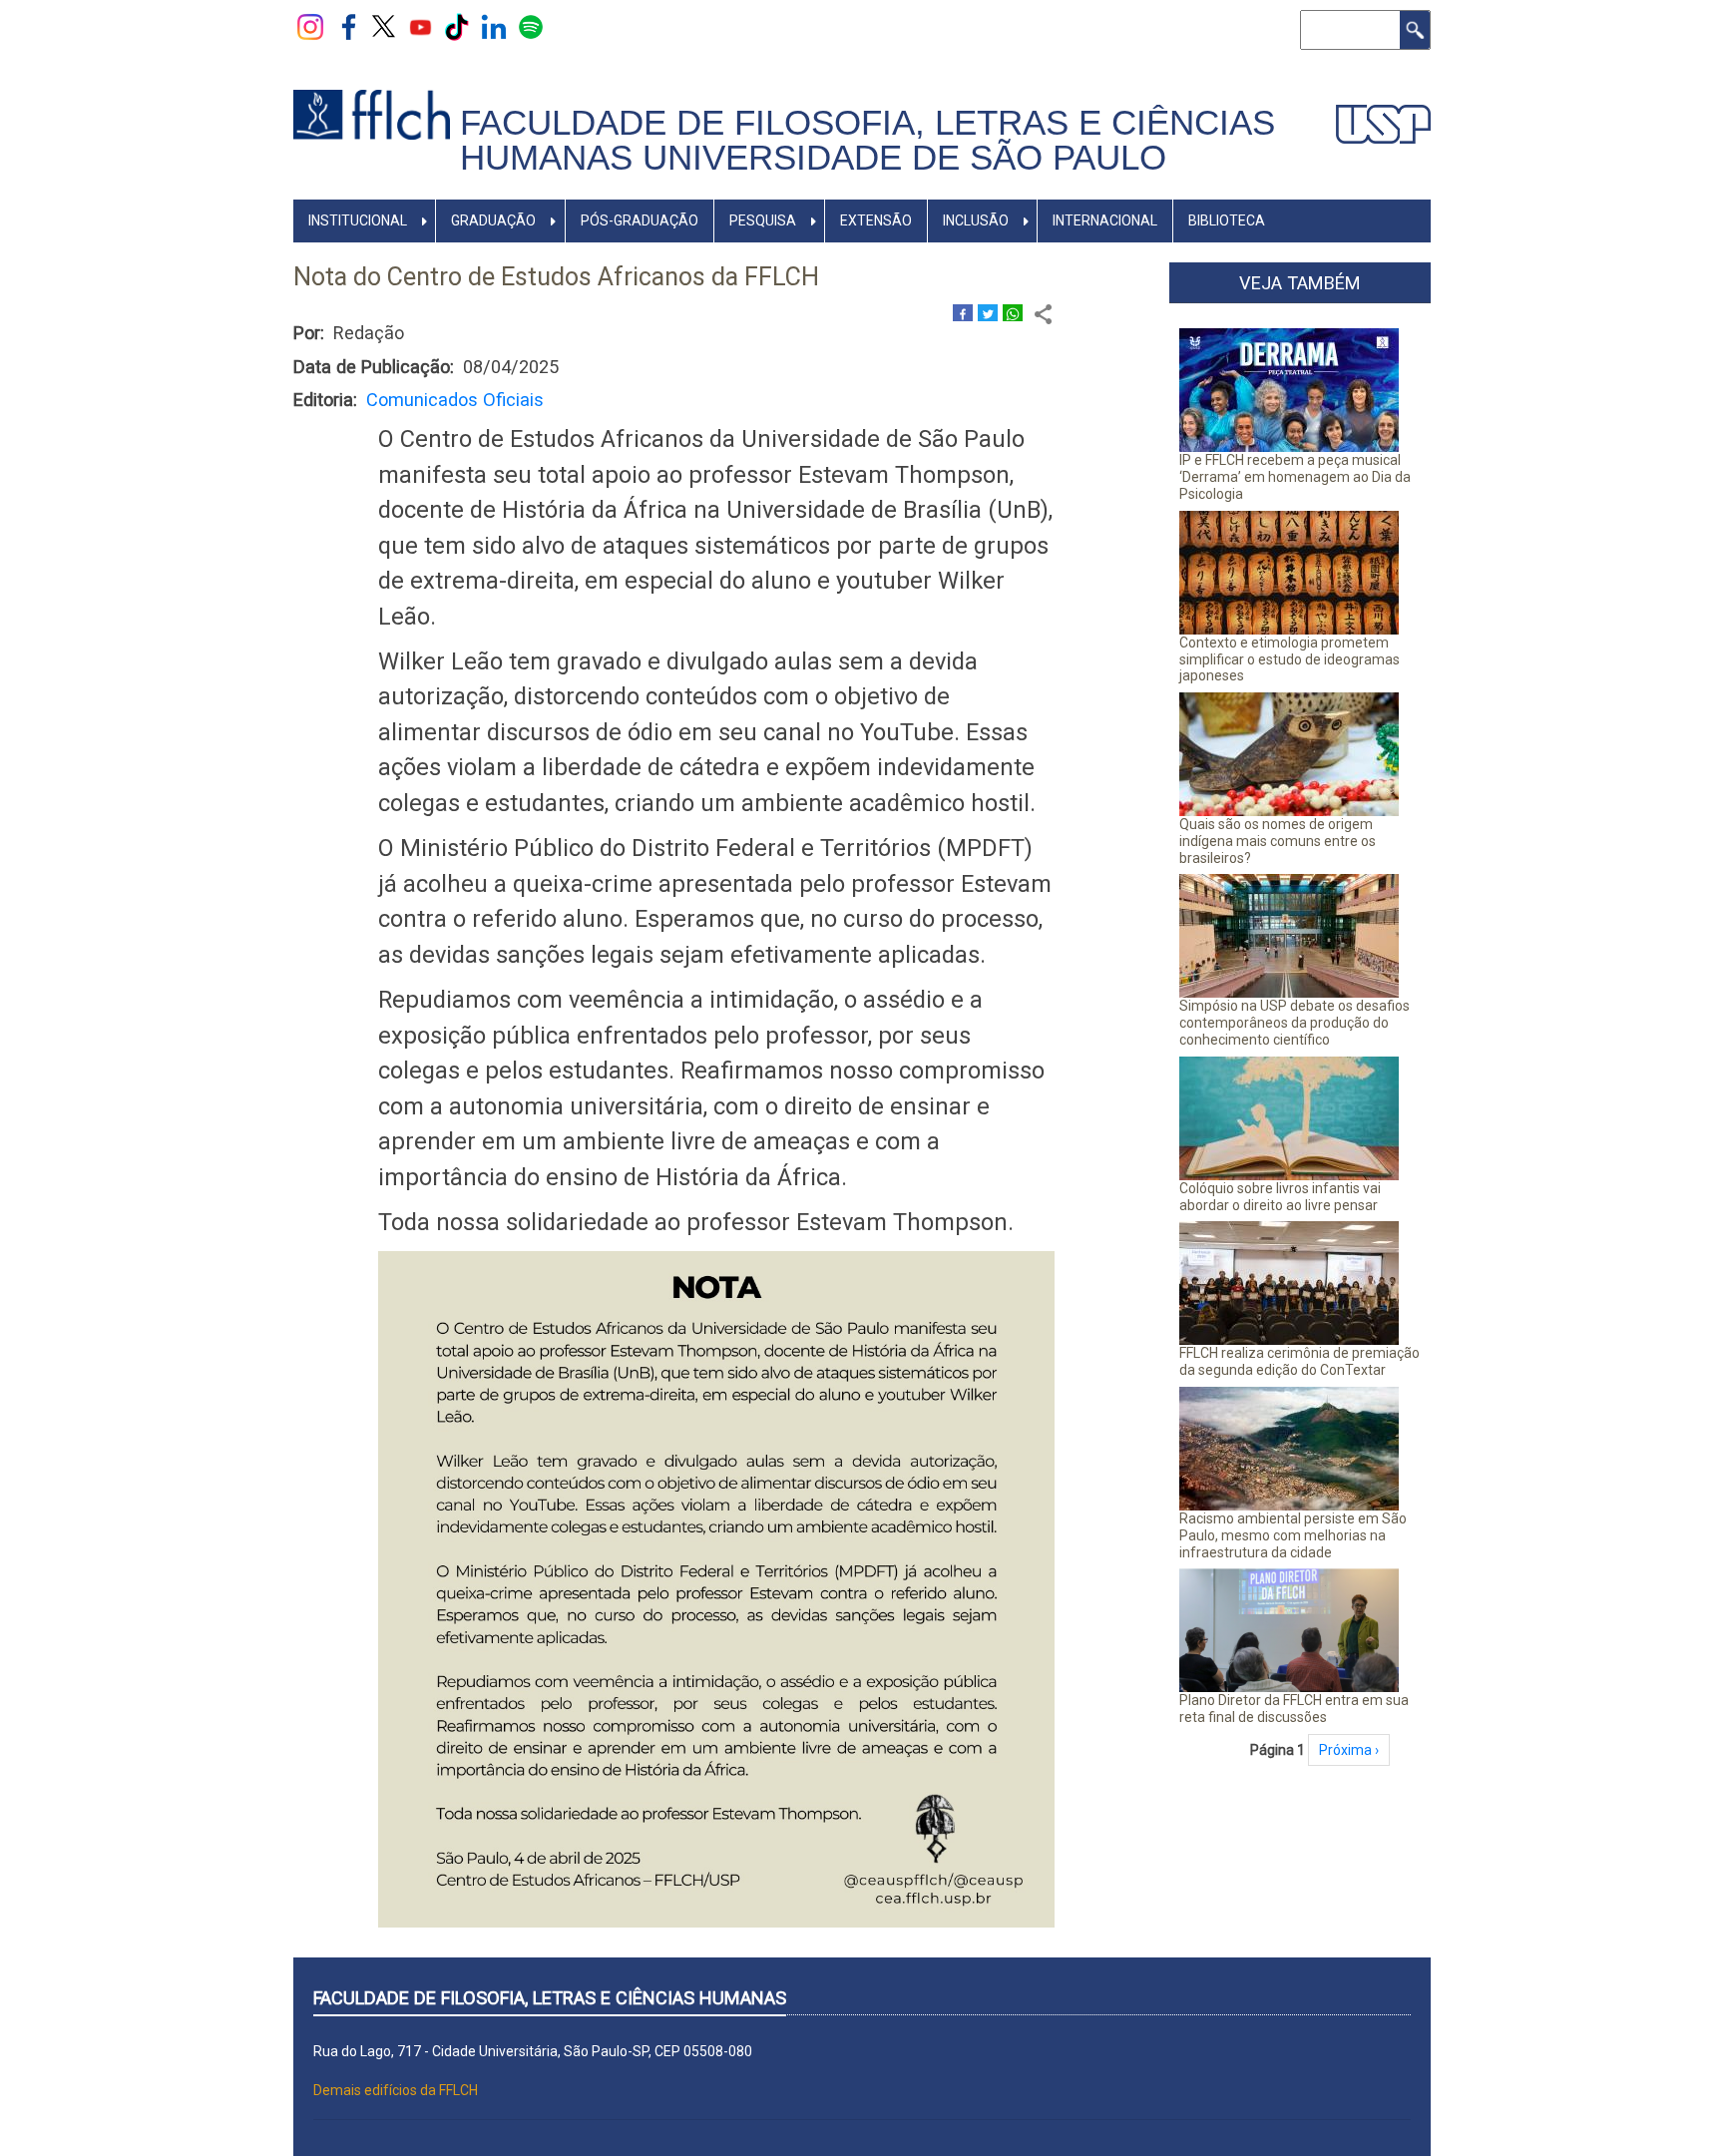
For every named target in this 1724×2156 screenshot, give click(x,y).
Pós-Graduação (640, 220)
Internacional (1105, 220)
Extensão (876, 220)
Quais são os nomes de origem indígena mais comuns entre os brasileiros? (1278, 841)
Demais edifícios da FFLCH (396, 2090)
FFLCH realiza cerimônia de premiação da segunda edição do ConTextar (1299, 1361)
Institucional (358, 220)
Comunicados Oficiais (455, 400)
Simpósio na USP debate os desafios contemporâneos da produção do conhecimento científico (1294, 1023)
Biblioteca (1227, 220)
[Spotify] (531, 26)
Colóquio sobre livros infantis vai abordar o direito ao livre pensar (1280, 1197)
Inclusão (976, 220)
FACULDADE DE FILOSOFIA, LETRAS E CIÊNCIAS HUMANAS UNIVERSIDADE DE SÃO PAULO (867, 140)
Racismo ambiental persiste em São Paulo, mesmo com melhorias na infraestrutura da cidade (1293, 1535)
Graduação (493, 220)
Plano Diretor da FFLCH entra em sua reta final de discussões (1294, 1709)
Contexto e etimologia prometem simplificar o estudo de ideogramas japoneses (1290, 659)
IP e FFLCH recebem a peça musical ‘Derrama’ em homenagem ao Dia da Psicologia (1295, 477)
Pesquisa (763, 220)
